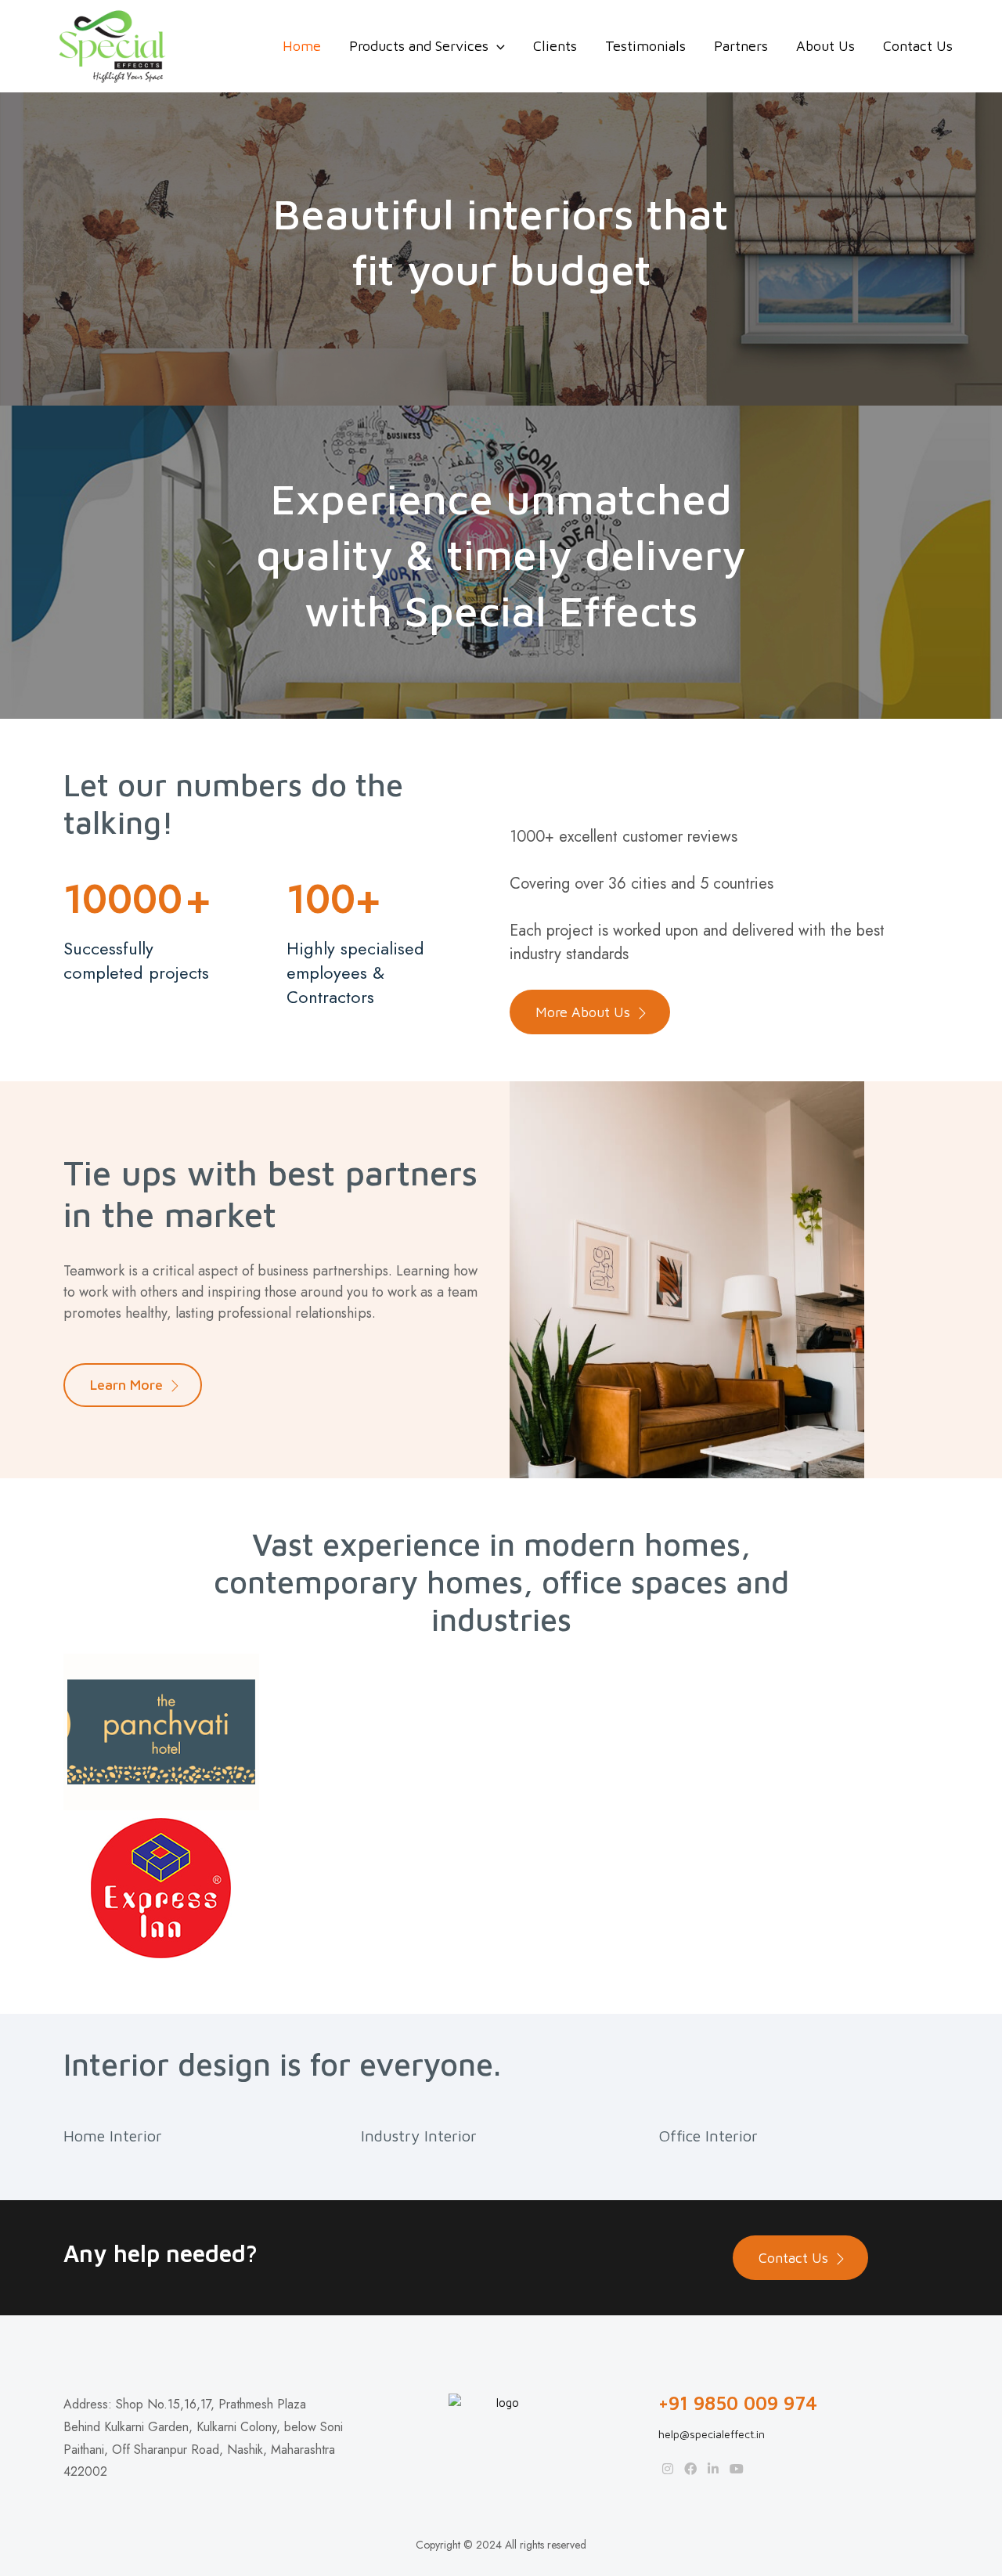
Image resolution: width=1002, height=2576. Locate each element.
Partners (741, 46)
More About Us (583, 1012)
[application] (497, 46)
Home (302, 46)
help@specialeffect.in (712, 2434)
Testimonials (645, 46)
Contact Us (918, 46)
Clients (555, 46)
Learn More (126, 1385)
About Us (825, 46)
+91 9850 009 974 (738, 2403)
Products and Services (419, 46)
